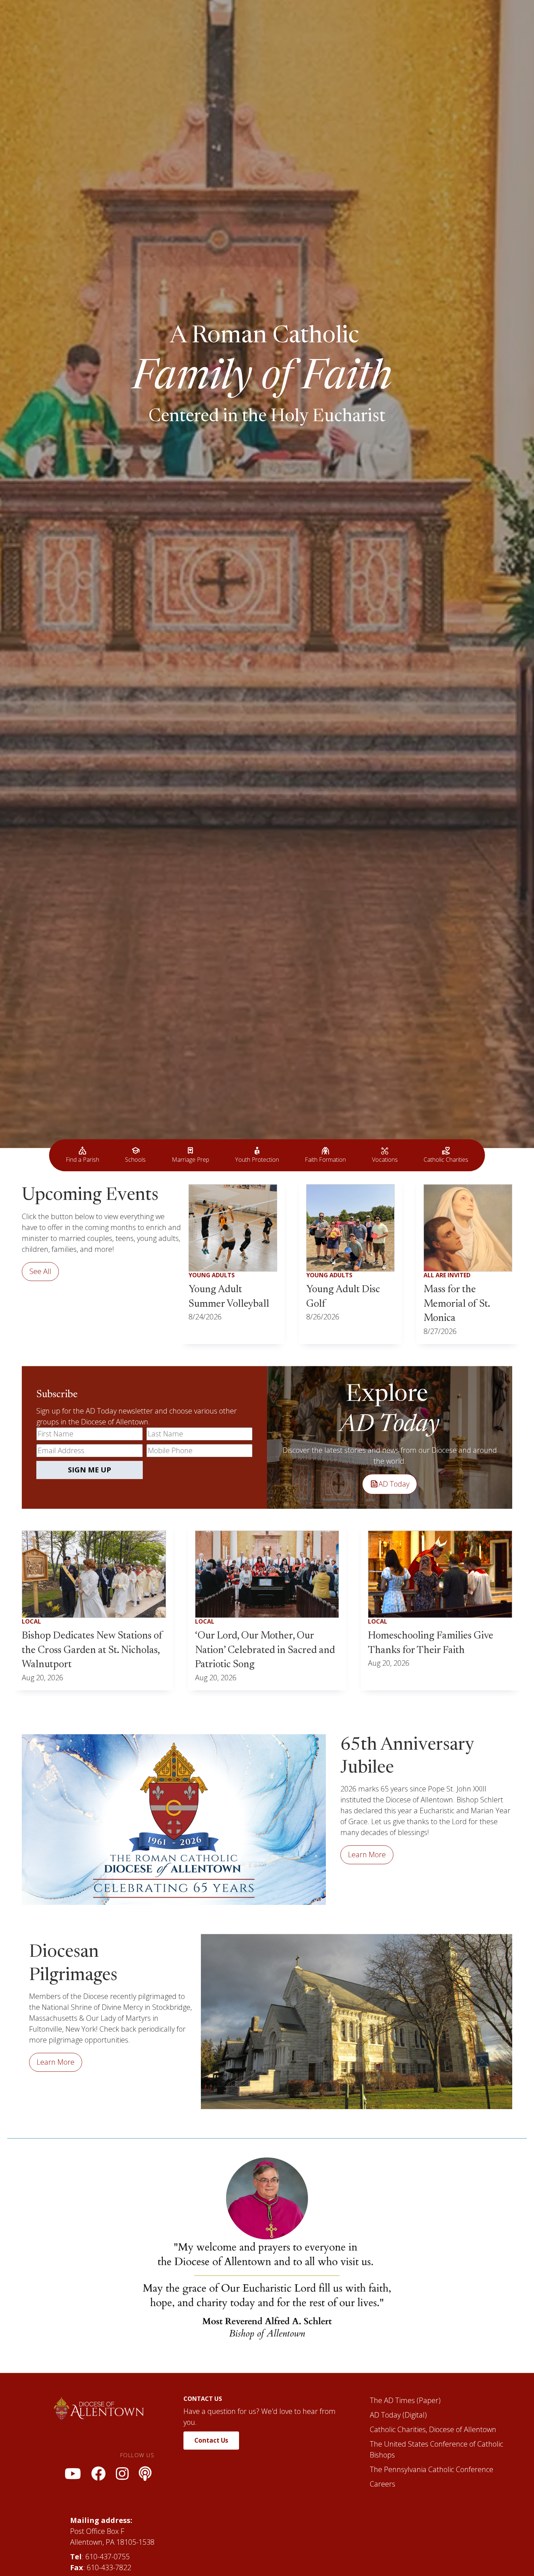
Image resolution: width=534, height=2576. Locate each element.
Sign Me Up (90, 1910)
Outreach (430, 20)
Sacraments (288, 20)
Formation (236, 20)
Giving (472, 20)
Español (386, 20)
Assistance (340, 20)
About (193, 20)
